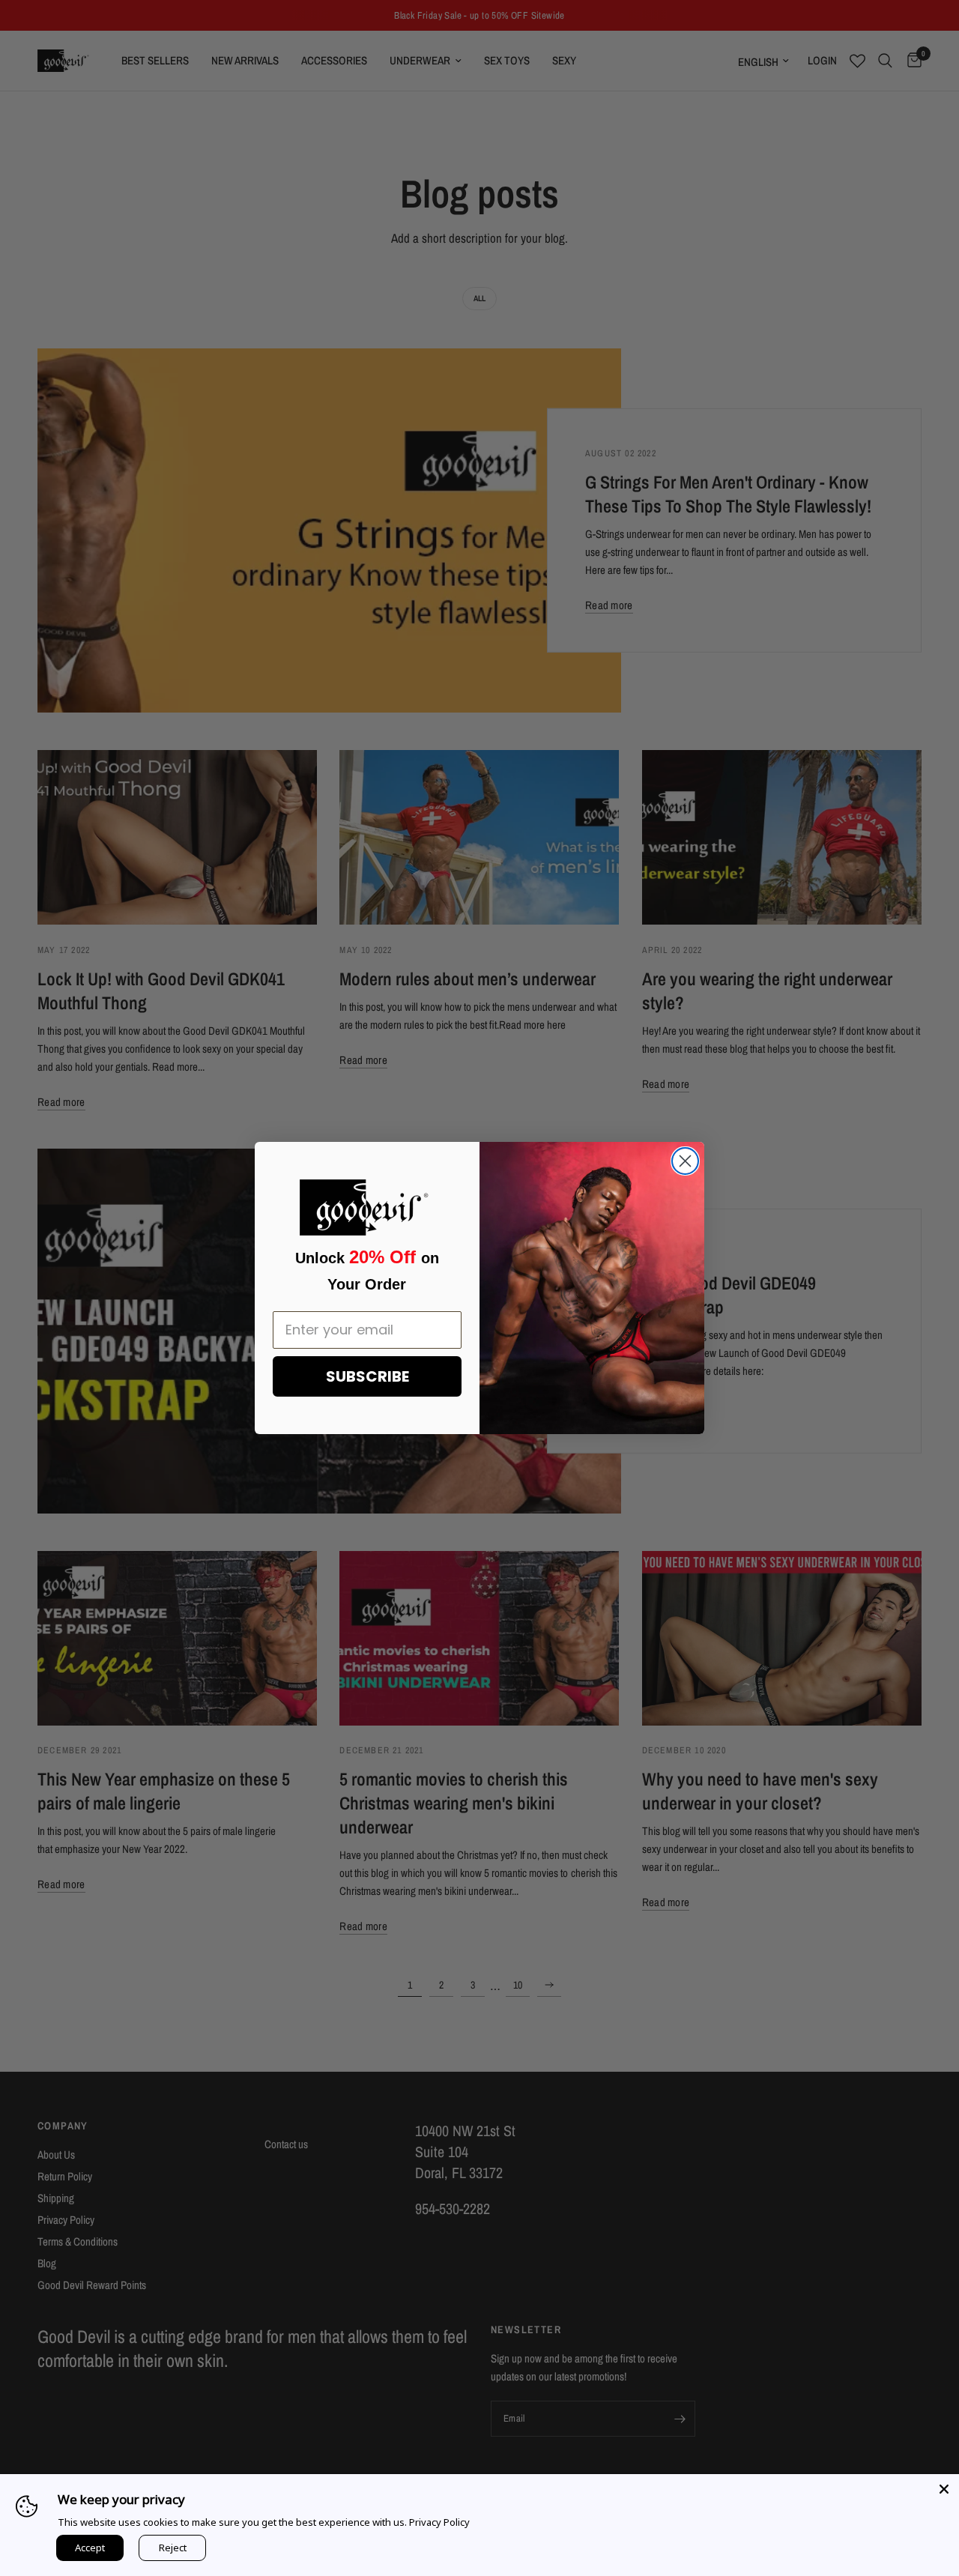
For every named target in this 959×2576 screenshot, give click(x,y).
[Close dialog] (685, 1161)
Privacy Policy (439, 2522)
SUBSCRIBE (367, 1376)
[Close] (944, 2489)
